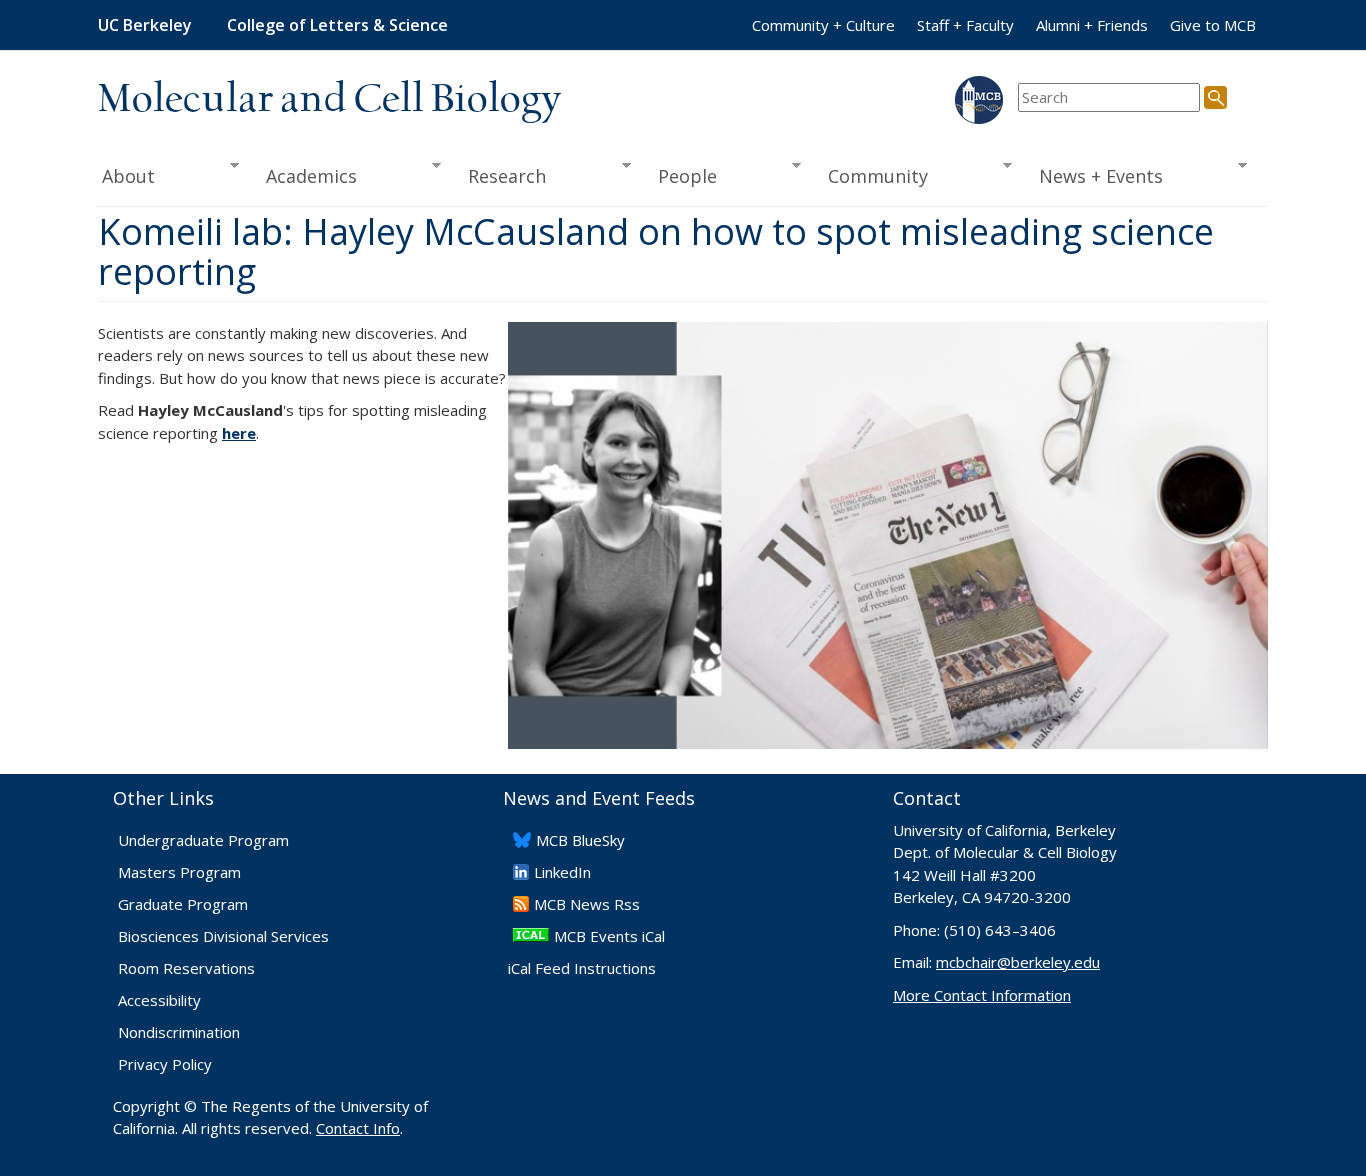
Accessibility (159, 1000)
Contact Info (358, 1128)
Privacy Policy (165, 1064)
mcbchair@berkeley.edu (1018, 962)
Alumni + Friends (1092, 25)
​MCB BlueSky (580, 840)
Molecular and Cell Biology (329, 100)
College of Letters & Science (337, 25)
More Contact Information (982, 995)
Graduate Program (183, 904)
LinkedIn (562, 872)
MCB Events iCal (609, 936)
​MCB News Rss (587, 904)
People (680, 176)
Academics (305, 176)
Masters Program (179, 872)
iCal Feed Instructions (582, 968)
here (239, 433)
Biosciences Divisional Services (223, 936)
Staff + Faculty (965, 25)
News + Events (1095, 176)
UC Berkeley (145, 25)
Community (872, 176)
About (126, 176)
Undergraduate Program (203, 840)
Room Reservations (186, 968)
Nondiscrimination (179, 1032)
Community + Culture (823, 25)
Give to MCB (1213, 25)
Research (501, 176)
